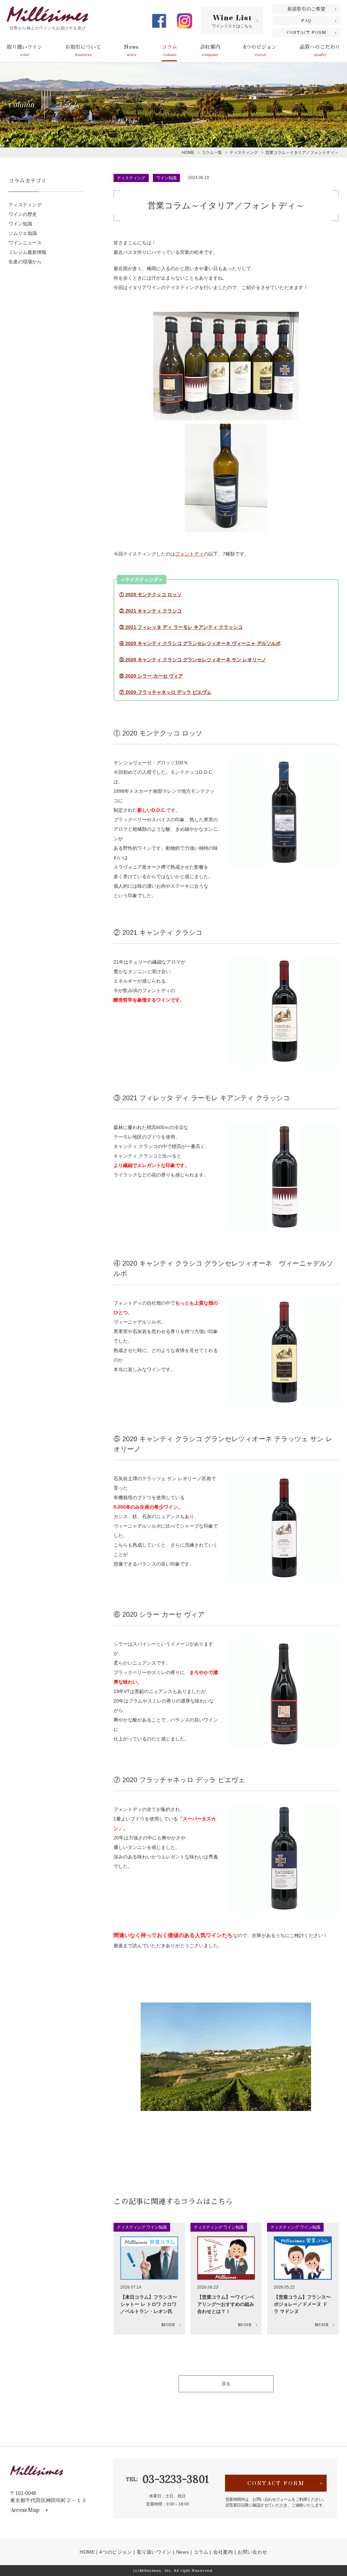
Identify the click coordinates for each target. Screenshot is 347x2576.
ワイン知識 (166, 178)
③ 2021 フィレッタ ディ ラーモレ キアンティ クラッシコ (181, 627)
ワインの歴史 (23, 214)
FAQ (306, 21)
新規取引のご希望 (306, 9)
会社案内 (210, 51)
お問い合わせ (252, 2552)
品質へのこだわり (320, 51)
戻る (226, 2384)
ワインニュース (25, 243)
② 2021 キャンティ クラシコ (150, 611)
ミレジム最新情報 (27, 252)
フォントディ (189, 554)
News (131, 51)
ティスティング (131, 178)
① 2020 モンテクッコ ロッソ (150, 595)
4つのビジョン (260, 51)
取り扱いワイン (25, 51)
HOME (87, 2552)
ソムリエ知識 (23, 233)
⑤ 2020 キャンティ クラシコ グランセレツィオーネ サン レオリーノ (193, 660)
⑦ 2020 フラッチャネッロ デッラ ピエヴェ (165, 692)
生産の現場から (25, 262)
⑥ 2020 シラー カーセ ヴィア (151, 676)
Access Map (25, 2510)
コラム (169, 51)
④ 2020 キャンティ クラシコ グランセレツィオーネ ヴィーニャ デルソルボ (200, 643)
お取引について (83, 51)
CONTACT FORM (307, 33)
